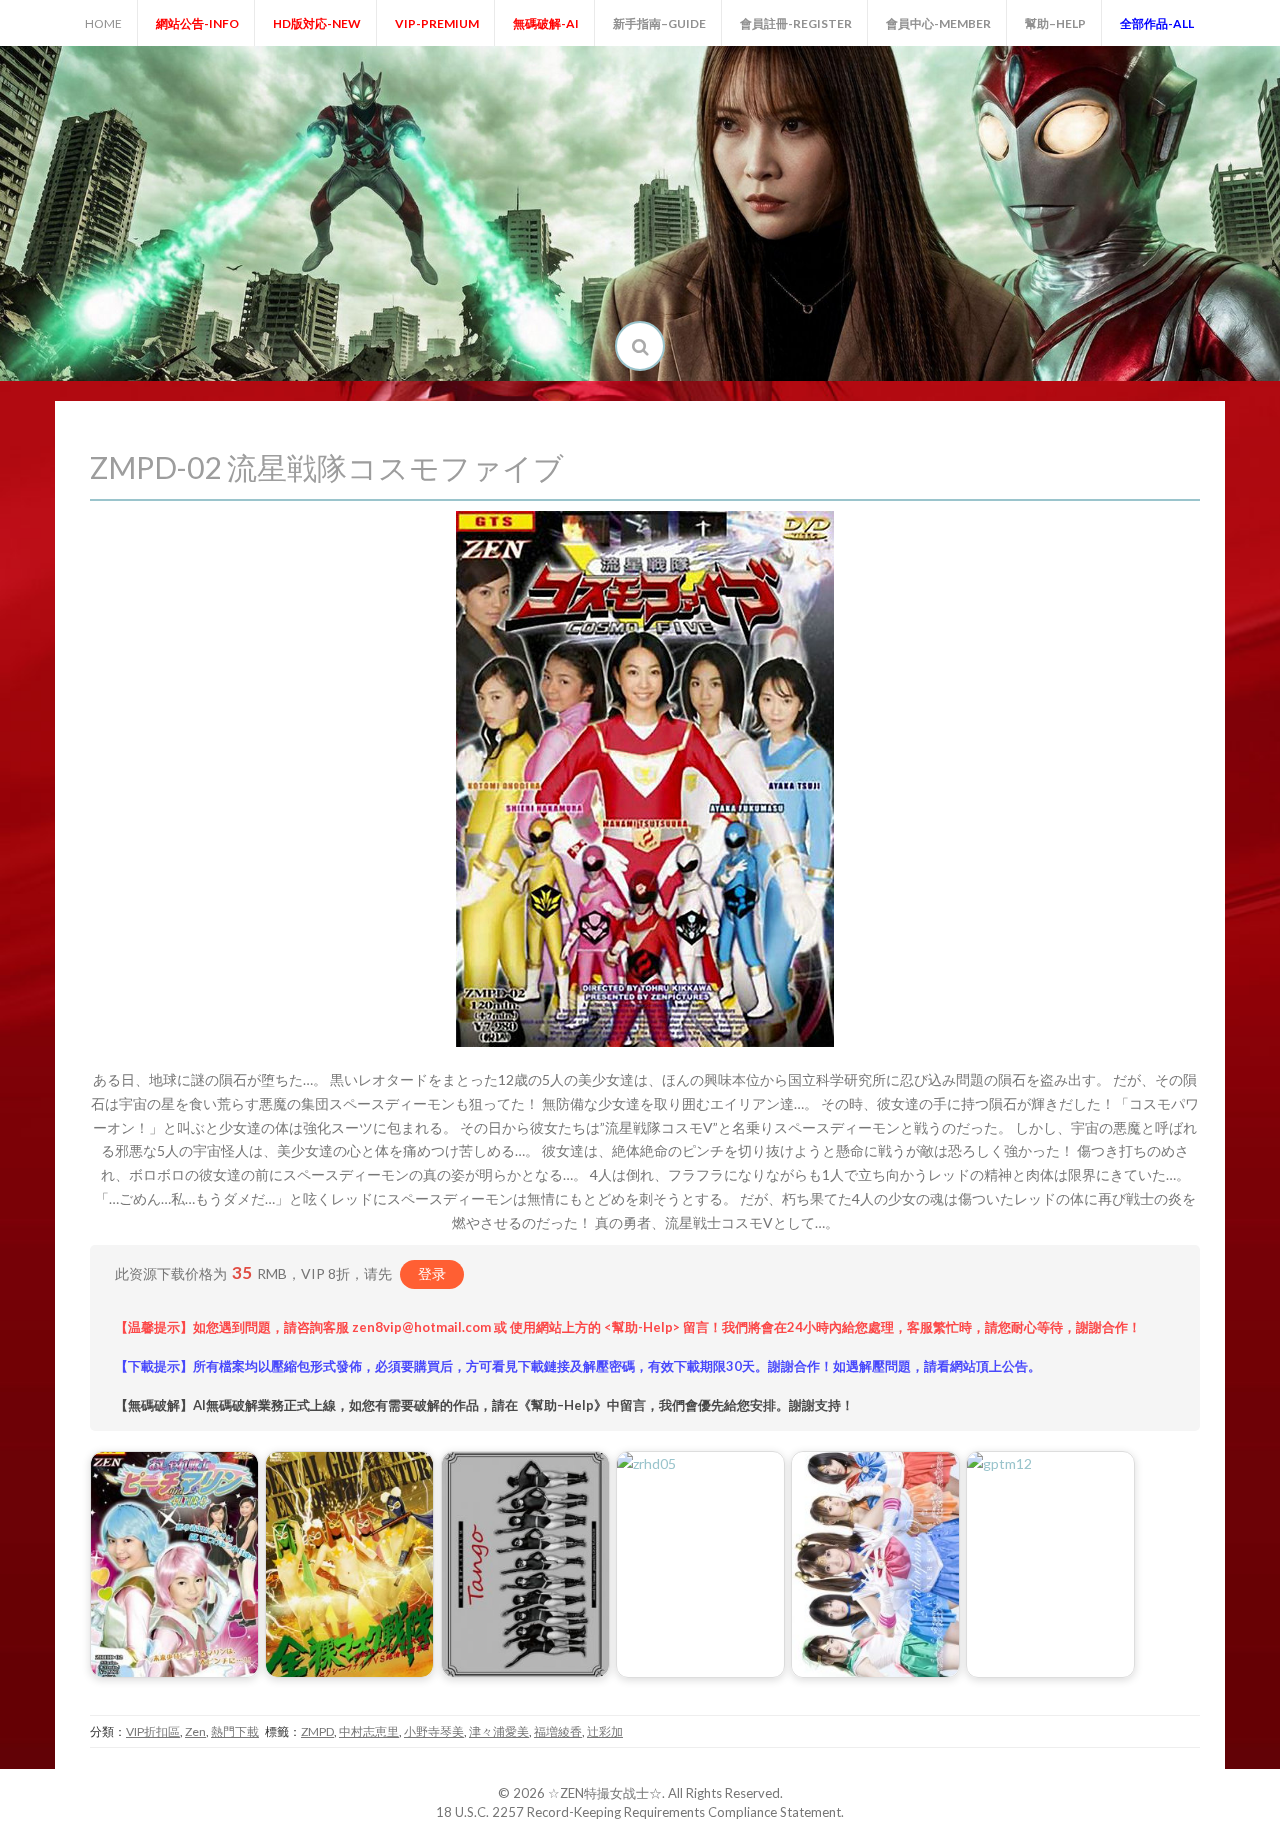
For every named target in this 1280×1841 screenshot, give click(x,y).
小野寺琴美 (434, 1731)
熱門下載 (235, 1731)
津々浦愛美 (499, 1731)
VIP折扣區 (153, 1731)
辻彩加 (605, 1731)
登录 (432, 1273)
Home (103, 23)
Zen (195, 1731)
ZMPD (317, 1731)
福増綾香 (558, 1731)
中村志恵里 (369, 1731)
